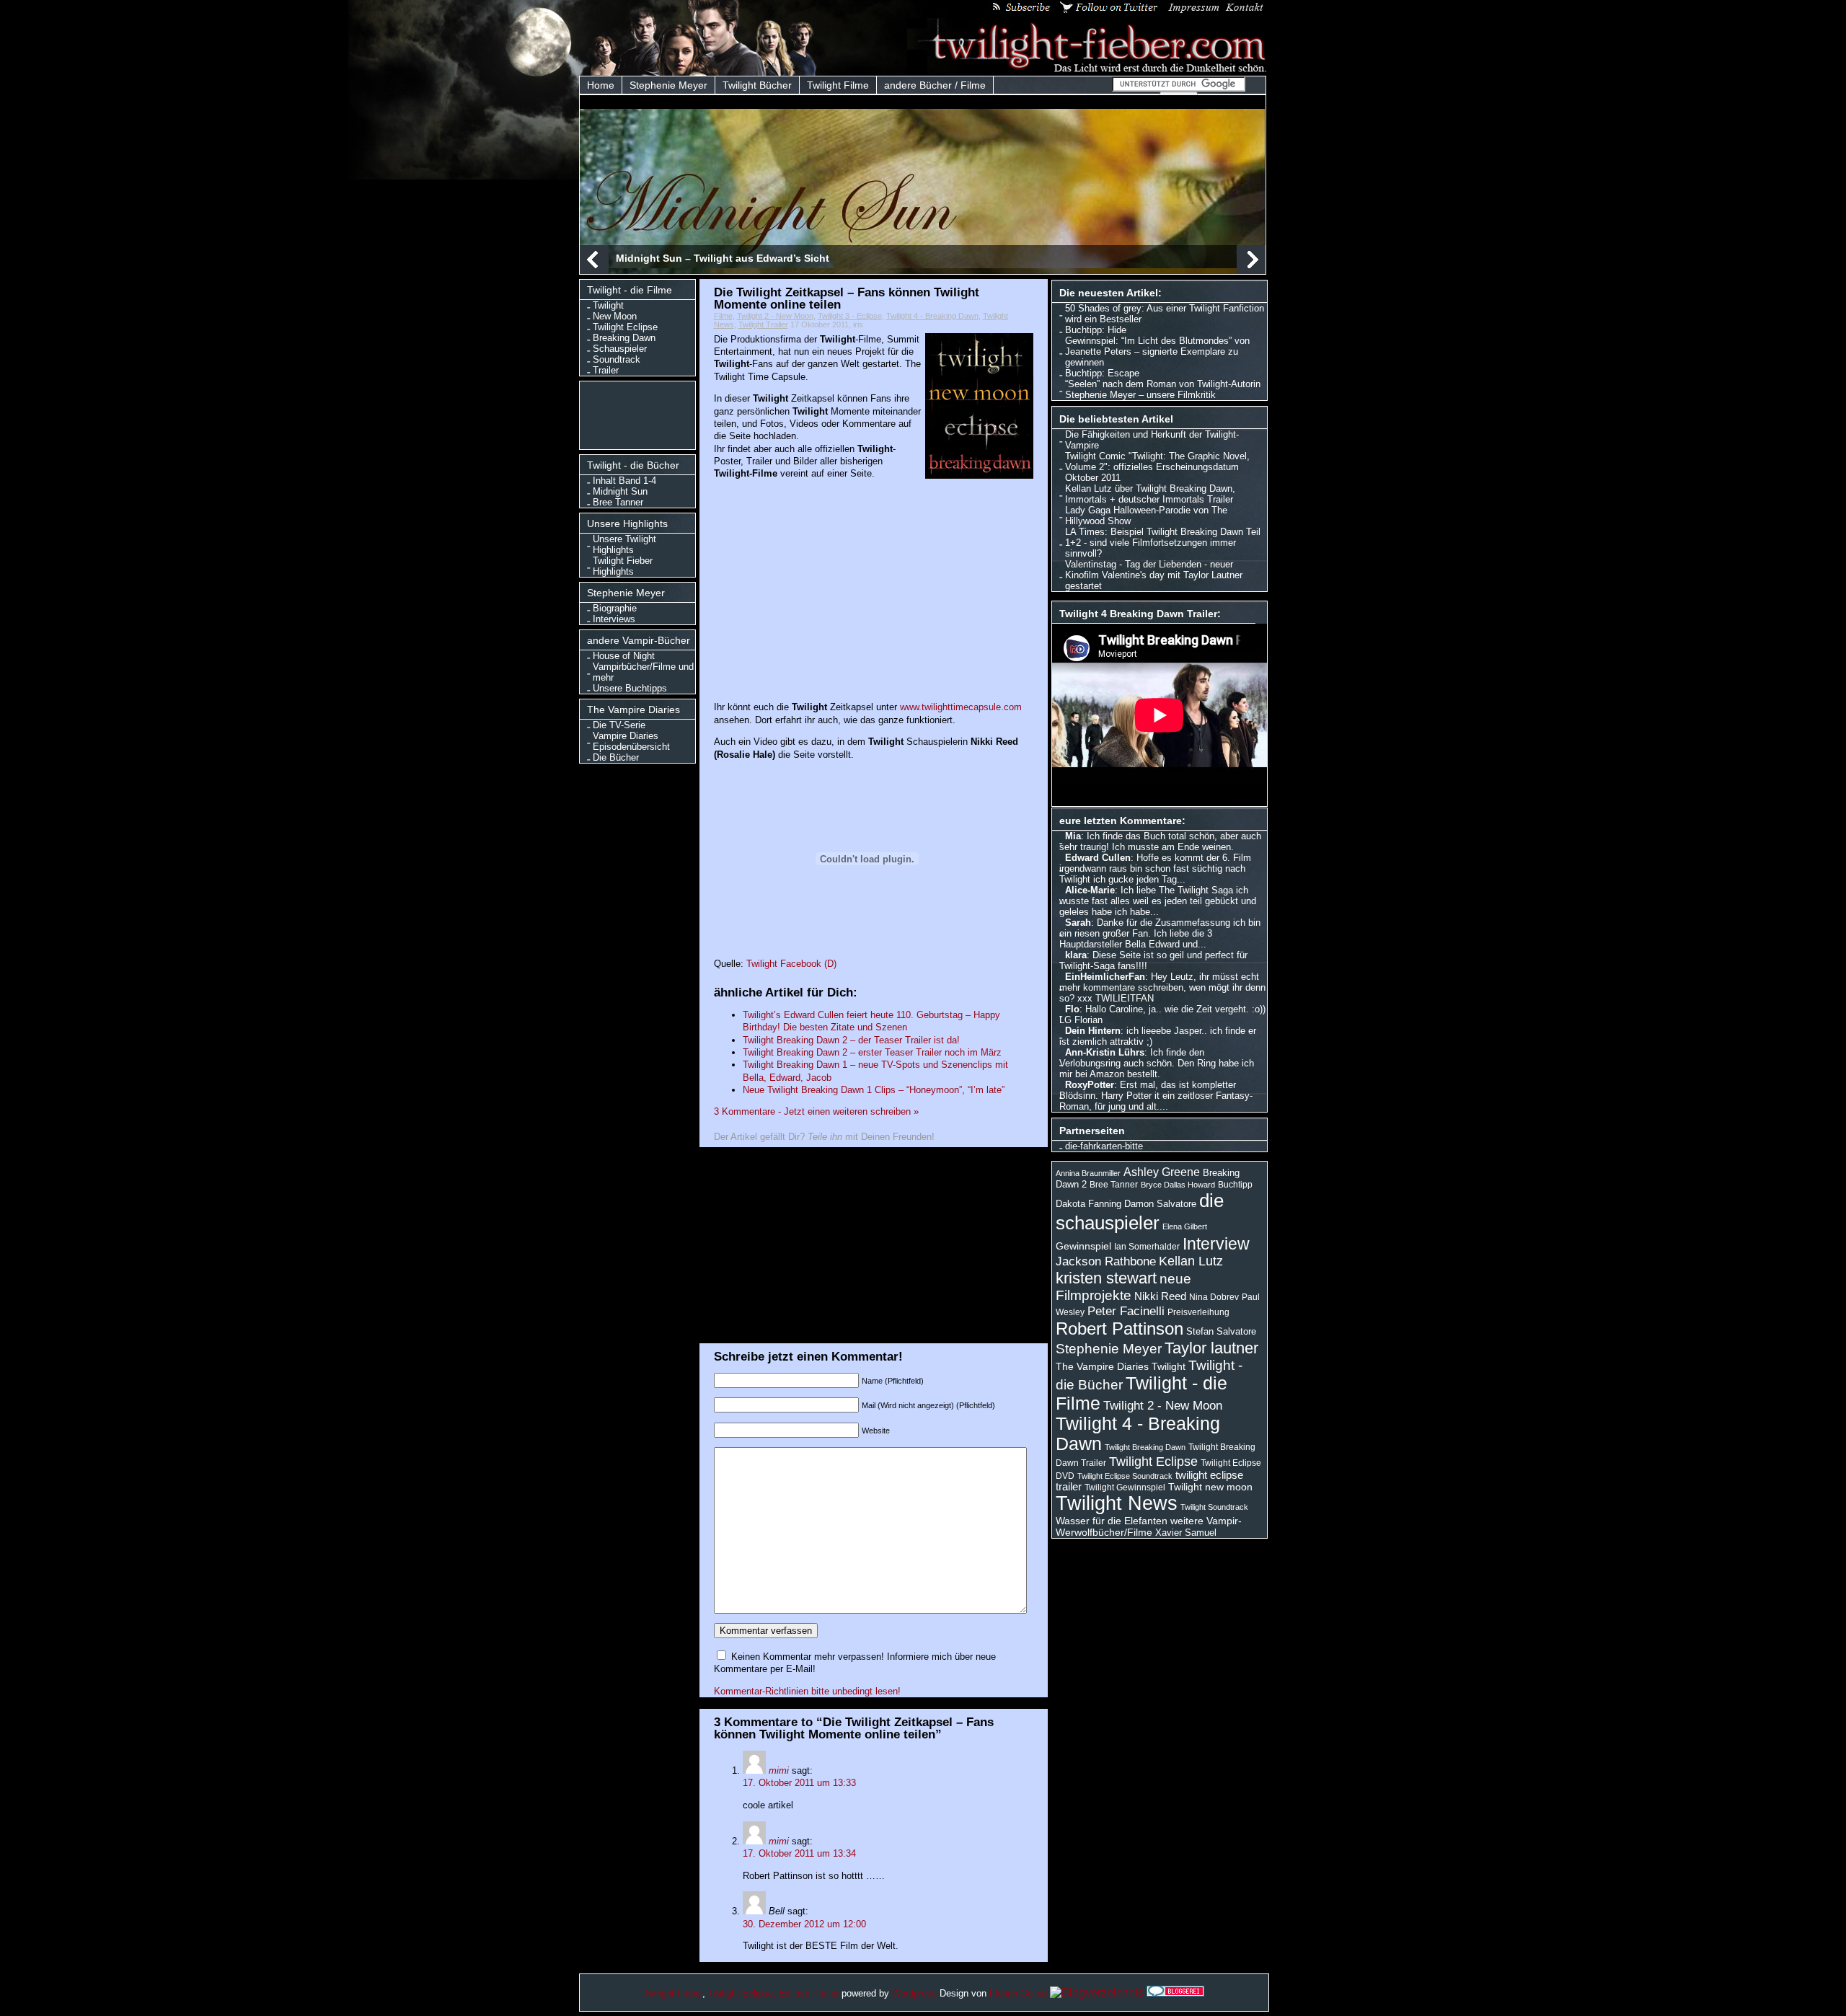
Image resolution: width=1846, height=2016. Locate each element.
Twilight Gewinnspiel (1125, 1487)
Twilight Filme (838, 85)
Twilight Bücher (757, 85)
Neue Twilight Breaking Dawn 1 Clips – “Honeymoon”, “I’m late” (874, 1090)
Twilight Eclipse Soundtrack (1125, 1476)
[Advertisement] (641, 414)
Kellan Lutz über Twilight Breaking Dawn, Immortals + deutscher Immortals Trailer (1150, 494)
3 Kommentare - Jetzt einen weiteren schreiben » (816, 1111)
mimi (779, 1770)
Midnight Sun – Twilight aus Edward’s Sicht (723, 258)
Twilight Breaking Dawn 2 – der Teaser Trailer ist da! (851, 1040)
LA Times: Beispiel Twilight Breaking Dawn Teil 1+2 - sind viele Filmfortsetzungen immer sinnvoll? (1163, 543)
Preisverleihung (1198, 1312)
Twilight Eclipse (625, 327)
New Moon (615, 316)
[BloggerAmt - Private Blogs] (1097, 1993)
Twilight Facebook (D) (791, 964)
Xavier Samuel (1186, 1533)
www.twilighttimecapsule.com (961, 707)
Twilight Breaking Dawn (1145, 1447)
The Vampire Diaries (1102, 1366)
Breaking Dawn (624, 338)
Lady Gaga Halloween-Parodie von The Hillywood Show (1146, 516)
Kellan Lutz (1191, 1261)
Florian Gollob (1018, 1993)
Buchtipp (1235, 1185)
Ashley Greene (1162, 1172)
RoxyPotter (1090, 1085)
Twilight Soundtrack (1214, 1507)
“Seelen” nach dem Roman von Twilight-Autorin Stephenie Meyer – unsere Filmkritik (1163, 389)
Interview (1216, 1244)
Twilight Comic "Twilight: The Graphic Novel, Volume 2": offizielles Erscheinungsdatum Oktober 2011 (1157, 467)
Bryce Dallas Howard (1178, 1185)
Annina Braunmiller (1088, 1173)
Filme (723, 316)
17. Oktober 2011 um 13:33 (799, 1783)
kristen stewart (1106, 1278)
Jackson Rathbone (1106, 1261)
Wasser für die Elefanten (1112, 1521)
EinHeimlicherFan (1105, 977)
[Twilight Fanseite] (1087, 70)
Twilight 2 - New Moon (775, 316)
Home (601, 85)
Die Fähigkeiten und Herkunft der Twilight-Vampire (1152, 440)
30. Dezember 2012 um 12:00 (804, 1924)
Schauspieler (620, 349)
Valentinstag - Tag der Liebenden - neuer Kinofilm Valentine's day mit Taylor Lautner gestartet (1154, 575)
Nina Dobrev (1214, 1297)
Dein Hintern (1093, 1031)
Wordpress (914, 1993)
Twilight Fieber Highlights (623, 566)
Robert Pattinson (1119, 1328)
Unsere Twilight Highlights (624, 544)
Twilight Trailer (763, 324)
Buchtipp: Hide (1096, 330)
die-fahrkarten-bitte (1104, 1146)
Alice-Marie (1090, 890)
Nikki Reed (1160, 1296)
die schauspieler (1140, 1212)
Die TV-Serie (619, 725)
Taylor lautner (1211, 1348)
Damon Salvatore (1160, 1204)
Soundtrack (617, 359)
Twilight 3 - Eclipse (850, 316)
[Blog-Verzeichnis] (1175, 1993)
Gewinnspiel (1083, 1246)
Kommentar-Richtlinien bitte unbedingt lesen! (807, 1691)
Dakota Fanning (1088, 1204)
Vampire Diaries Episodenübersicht (631, 741)
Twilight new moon (1210, 1487)
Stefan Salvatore (1221, 1331)
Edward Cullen (1098, 858)
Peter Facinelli (1126, 1311)
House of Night (624, 656)
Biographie (615, 608)
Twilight (608, 305)
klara (1076, 955)
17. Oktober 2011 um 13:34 (799, 1853)
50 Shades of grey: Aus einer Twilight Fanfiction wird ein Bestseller (1165, 314)
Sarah (1078, 923)
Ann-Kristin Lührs (1105, 1052)
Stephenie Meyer (668, 85)
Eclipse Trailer (809, 1993)
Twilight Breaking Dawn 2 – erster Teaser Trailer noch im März (872, 1052)
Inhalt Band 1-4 (624, 481)
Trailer (606, 370)
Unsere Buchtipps (630, 688)
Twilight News (1117, 1503)
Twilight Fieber (673, 1993)
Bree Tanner (618, 502)
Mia (1073, 836)
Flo (1072, 1009)
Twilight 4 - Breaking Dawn (932, 316)
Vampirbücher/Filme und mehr (643, 672)
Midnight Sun (620, 491)
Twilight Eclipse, (742, 1993)
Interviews (614, 619)
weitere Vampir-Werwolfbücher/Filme (1149, 1526)
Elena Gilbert (1185, 1226)
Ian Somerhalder (1147, 1247)
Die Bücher (616, 757)
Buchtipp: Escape (1102, 373)
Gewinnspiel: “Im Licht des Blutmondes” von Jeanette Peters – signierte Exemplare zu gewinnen (1157, 352)
